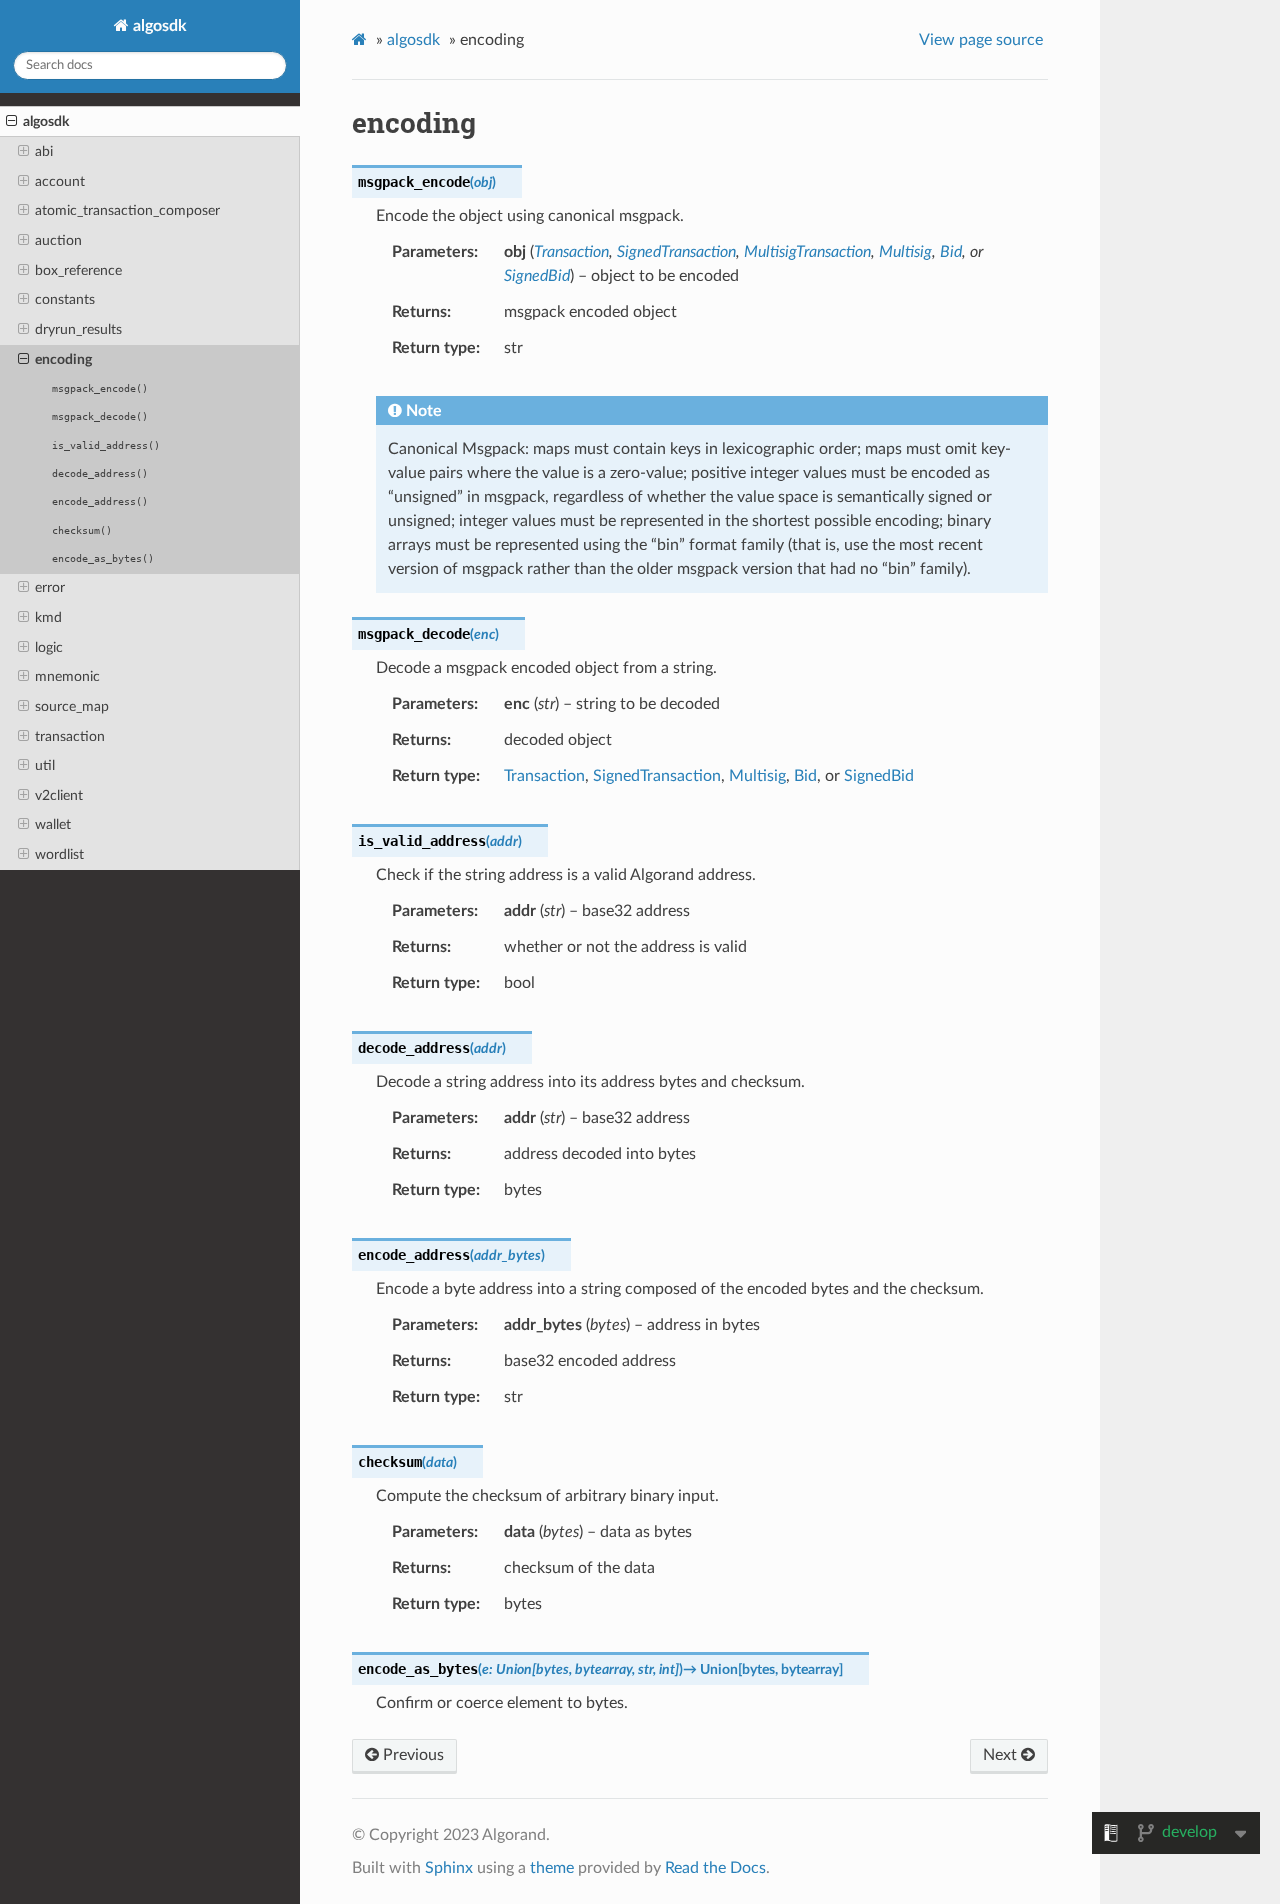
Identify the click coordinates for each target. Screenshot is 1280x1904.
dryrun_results (78, 329)
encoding (63, 359)
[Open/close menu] (11, 122)
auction (58, 240)
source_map (72, 706)
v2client (59, 795)
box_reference (78, 270)
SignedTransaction (657, 776)
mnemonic (67, 676)
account (60, 181)
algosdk (158, 26)
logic (49, 647)
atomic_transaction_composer (127, 210)
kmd (48, 617)
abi (44, 151)
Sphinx (449, 1868)
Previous (411, 1755)
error (50, 587)
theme (552, 1868)
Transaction (544, 776)
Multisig (757, 776)
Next (1002, 1755)
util (45, 765)
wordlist (59, 854)
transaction (70, 736)
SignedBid (879, 776)
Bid (805, 776)
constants (65, 299)
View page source (981, 40)
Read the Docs (715, 1868)
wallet (53, 824)
